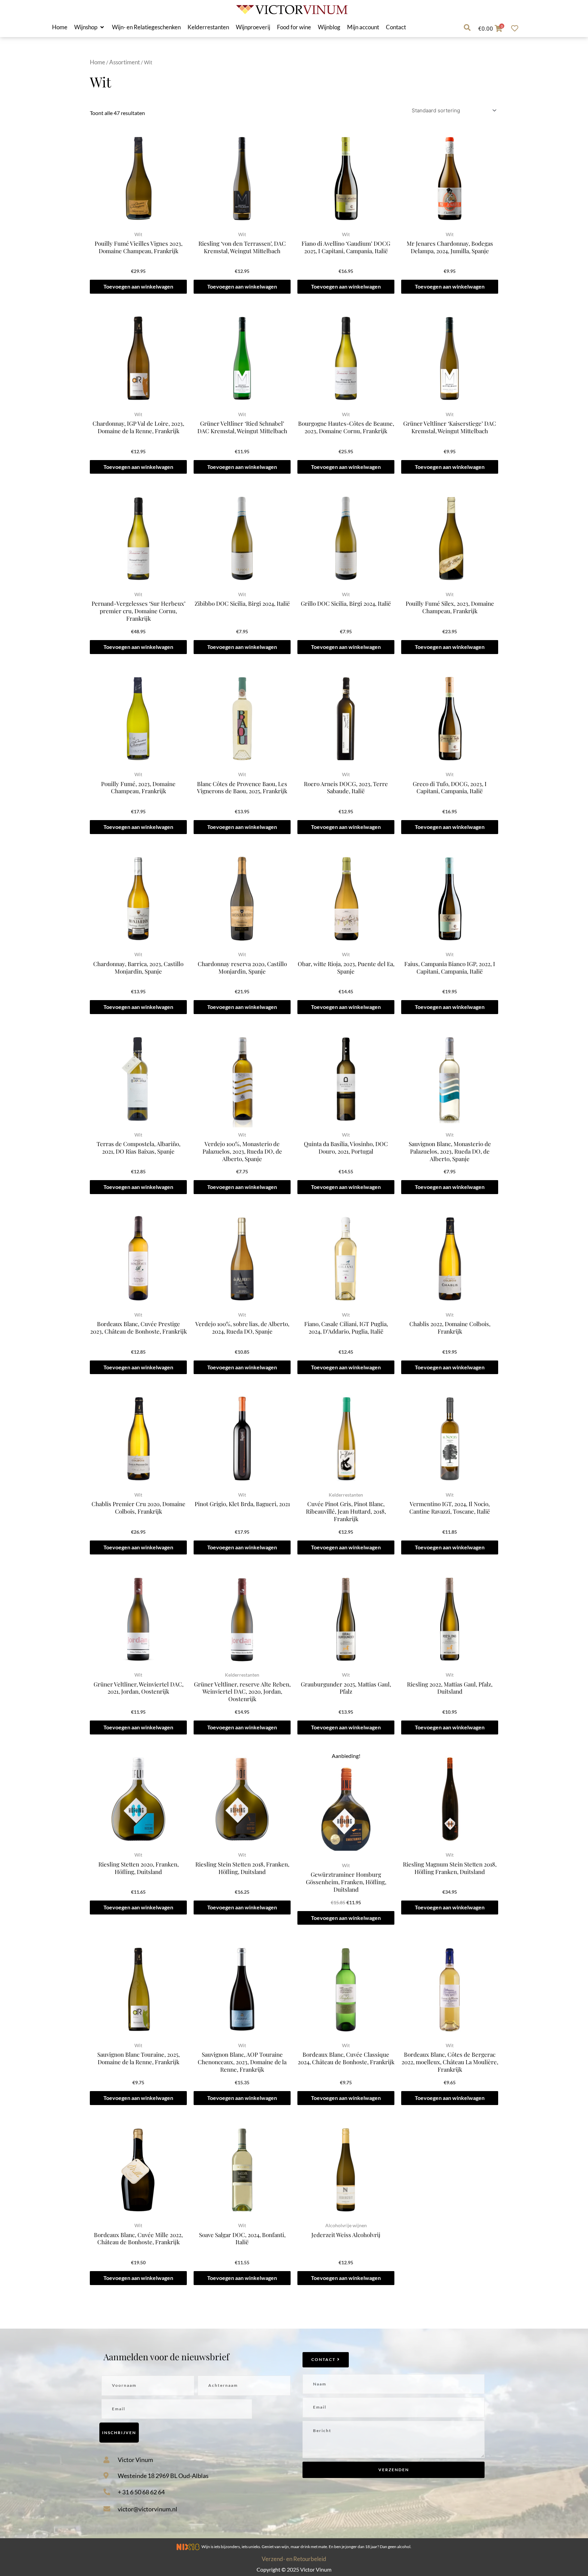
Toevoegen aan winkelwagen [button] (138, 286)
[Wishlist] (516, 28)
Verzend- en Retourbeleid (294, 2559)
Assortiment (125, 62)
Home (97, 62)
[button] (90, 27)
